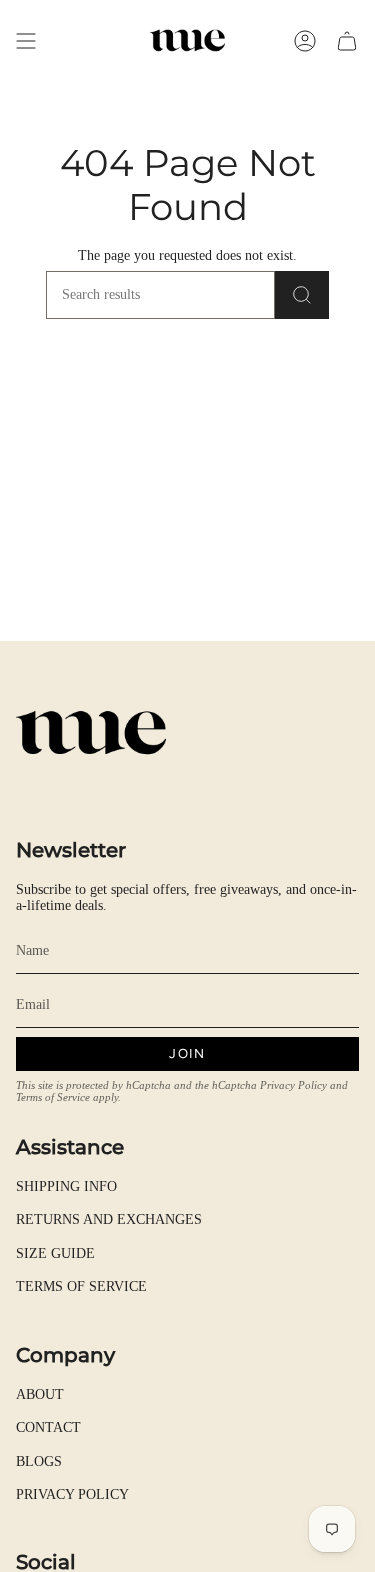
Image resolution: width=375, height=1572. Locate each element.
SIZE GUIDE (55, 1253)
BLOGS (39, 1461)
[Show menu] (26, 40)
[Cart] (347, 40)
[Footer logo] (91, 733)
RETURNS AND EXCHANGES (109, 1219)
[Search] (302, 295)
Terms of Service (53, 1097)
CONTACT (48, 1427)
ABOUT (40, 1394)
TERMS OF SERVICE (81, 1286)
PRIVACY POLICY (72, 1494)
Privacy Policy (293, 1085)
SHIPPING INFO (66, 1186)
